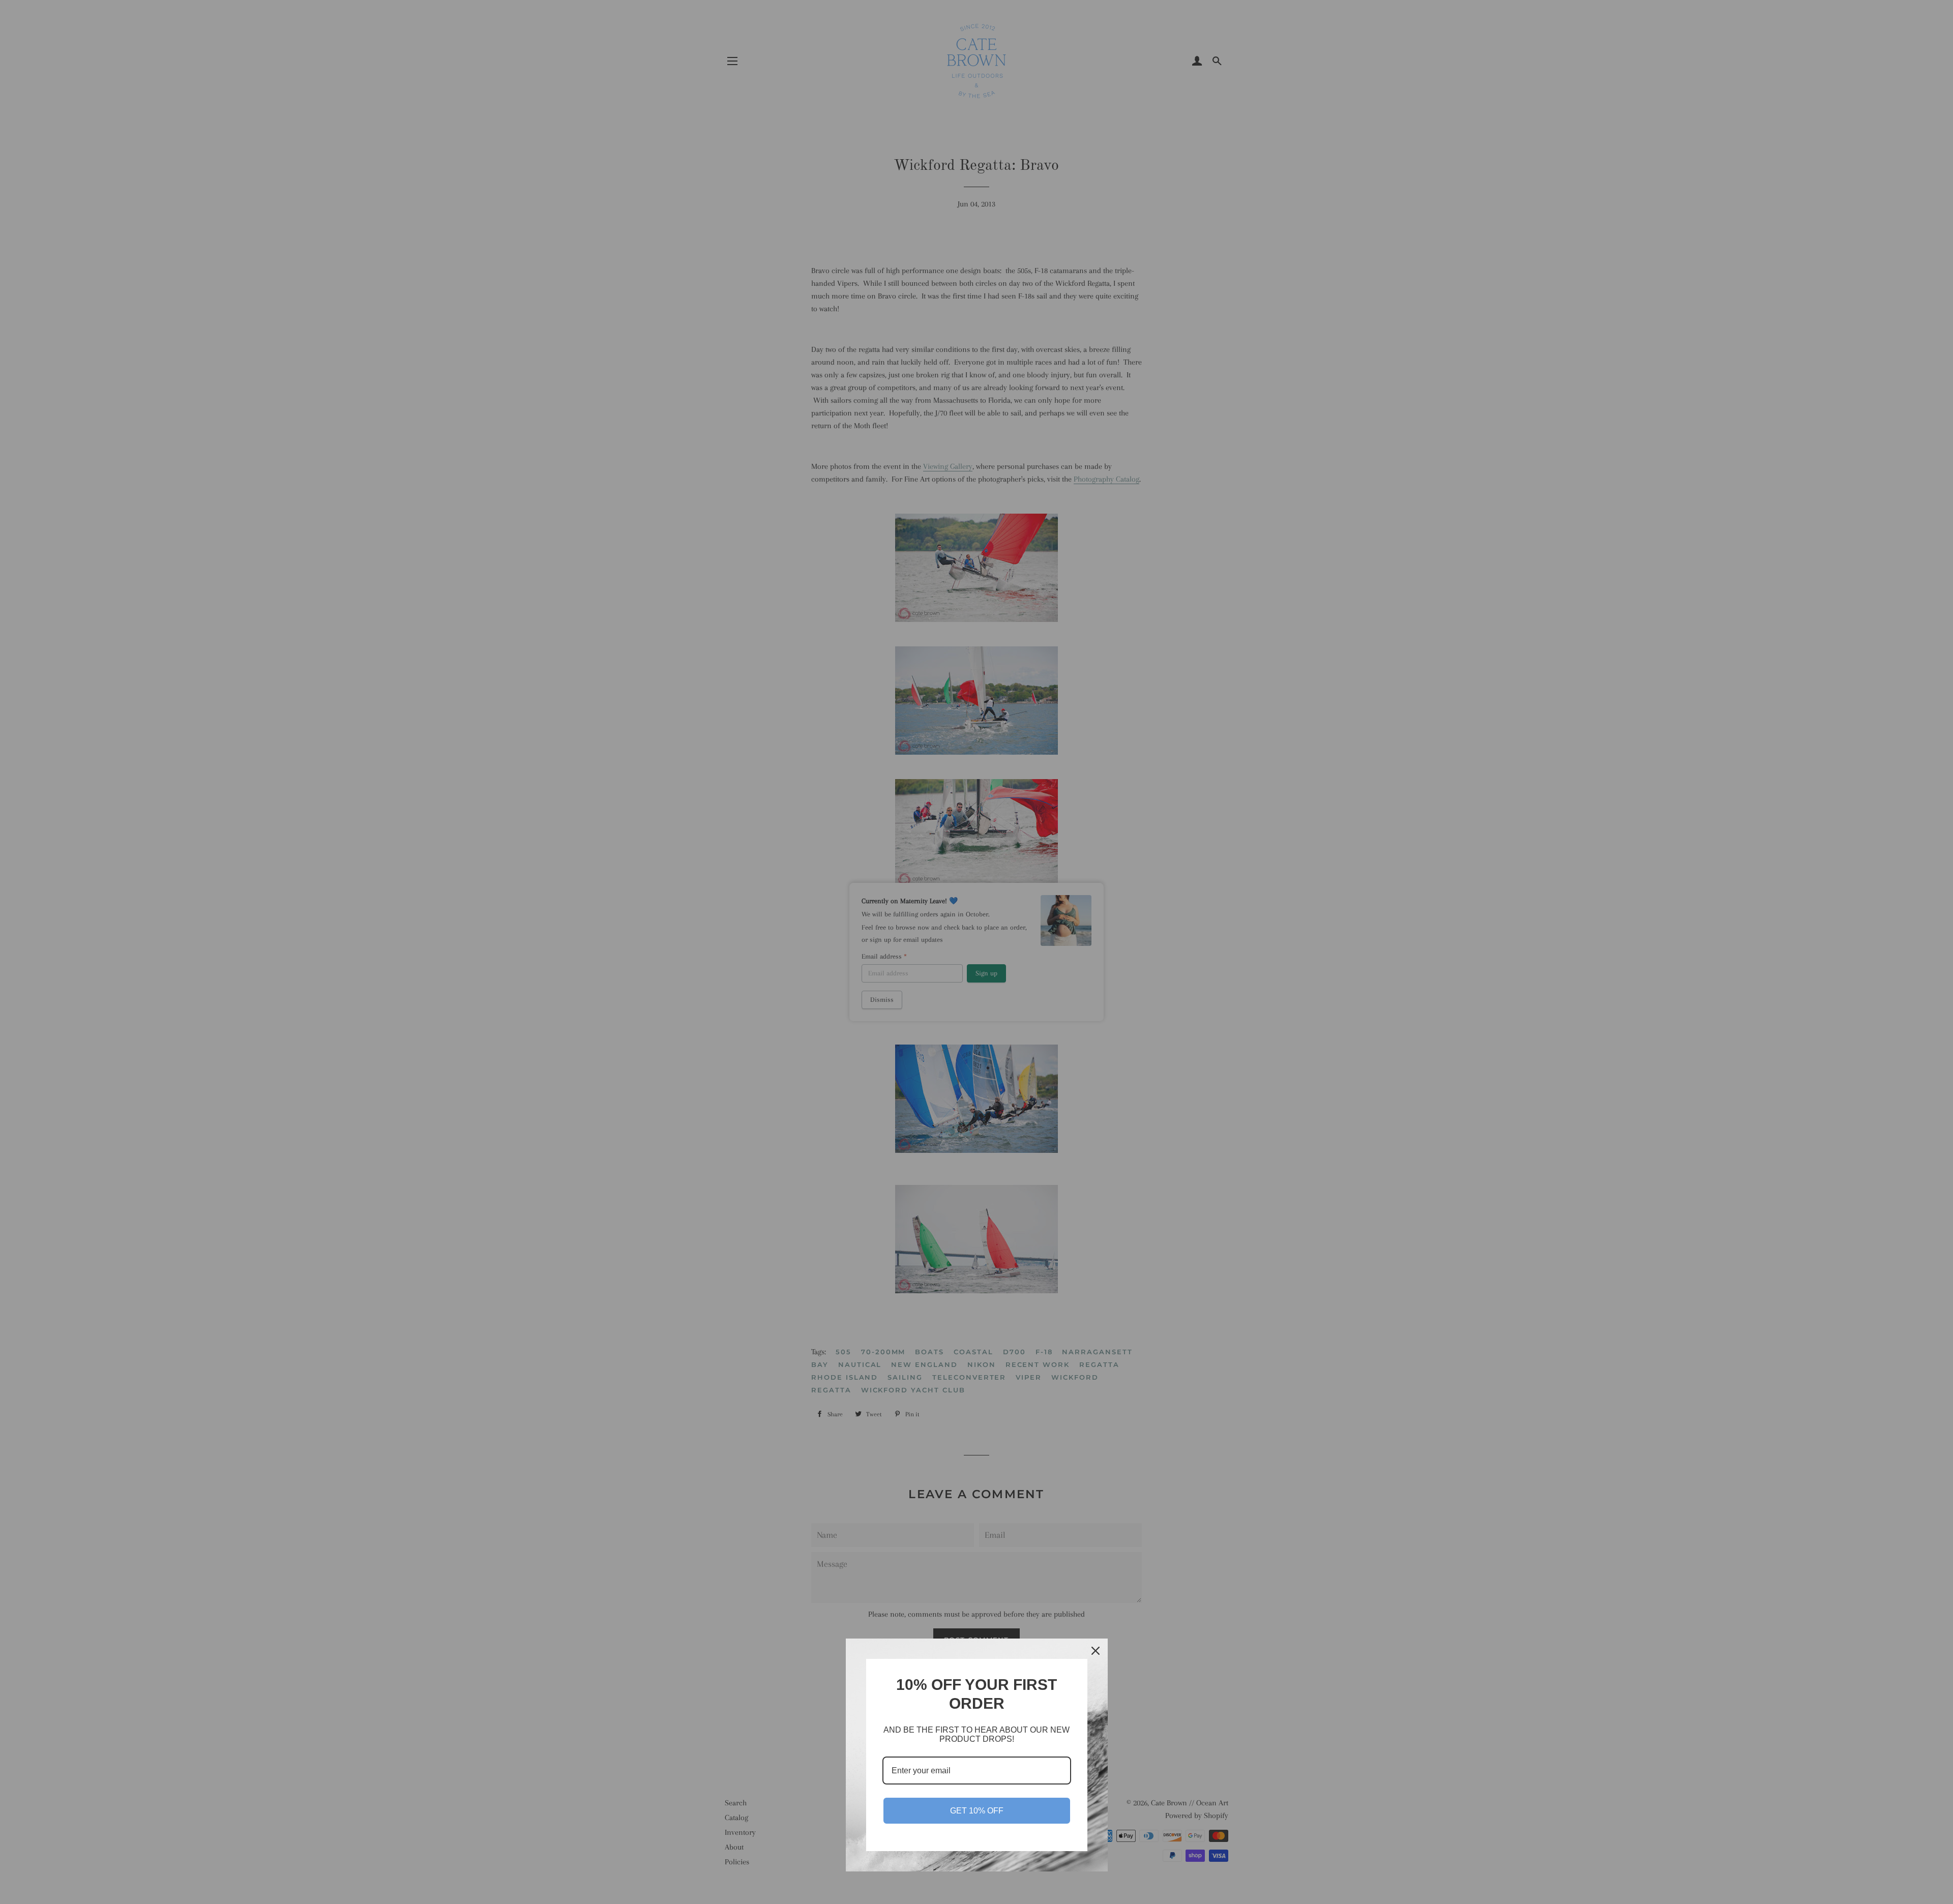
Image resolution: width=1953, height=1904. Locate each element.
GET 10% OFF (977, 1811)
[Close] (1096, 1651)
